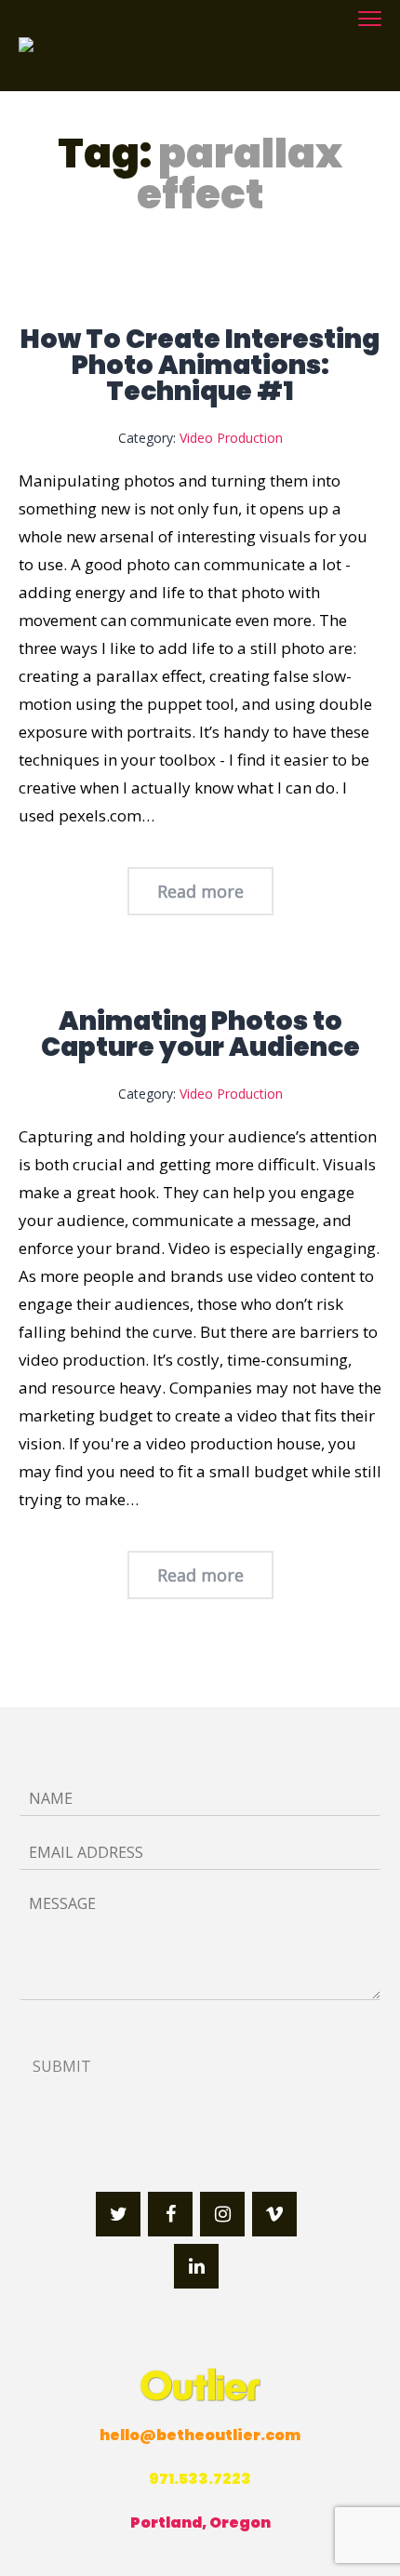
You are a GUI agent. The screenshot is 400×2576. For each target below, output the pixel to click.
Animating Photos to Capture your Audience (200, 1034)
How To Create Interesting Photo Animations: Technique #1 (200, 365)
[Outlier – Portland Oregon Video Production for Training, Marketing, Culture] (112, 46)
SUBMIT (62, 2066)
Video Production (231, 438)
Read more (200, 891)
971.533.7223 (200, 2479)
